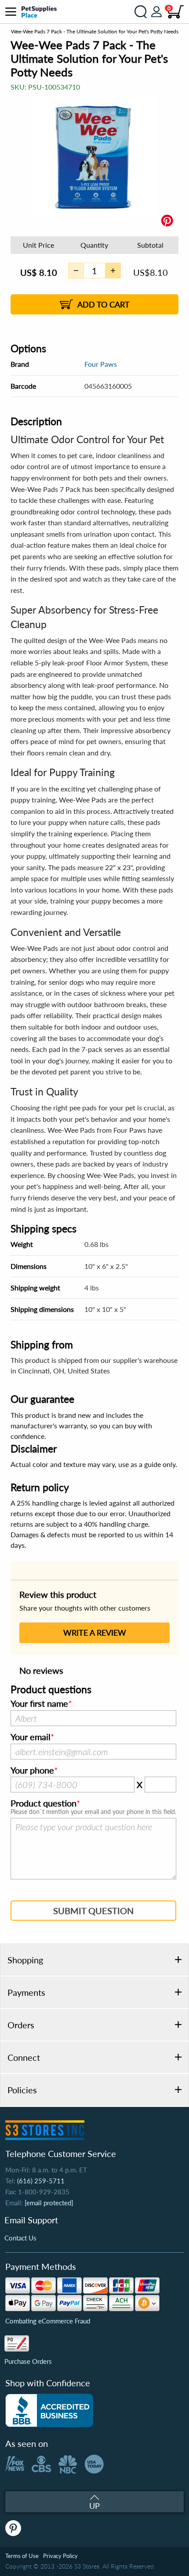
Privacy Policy (60, 2556)
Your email (31, 1737)
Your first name (39, 1704)
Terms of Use (22, 2556)
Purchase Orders (28, 2361)
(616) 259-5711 (41, 2181)
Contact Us (20, 2238)
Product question (44, 1803)
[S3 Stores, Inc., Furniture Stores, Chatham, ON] (49, 2410)
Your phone (32, 1770)
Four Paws (101, 364)
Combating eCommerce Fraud (48, 2321)
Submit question (93, 1911)
